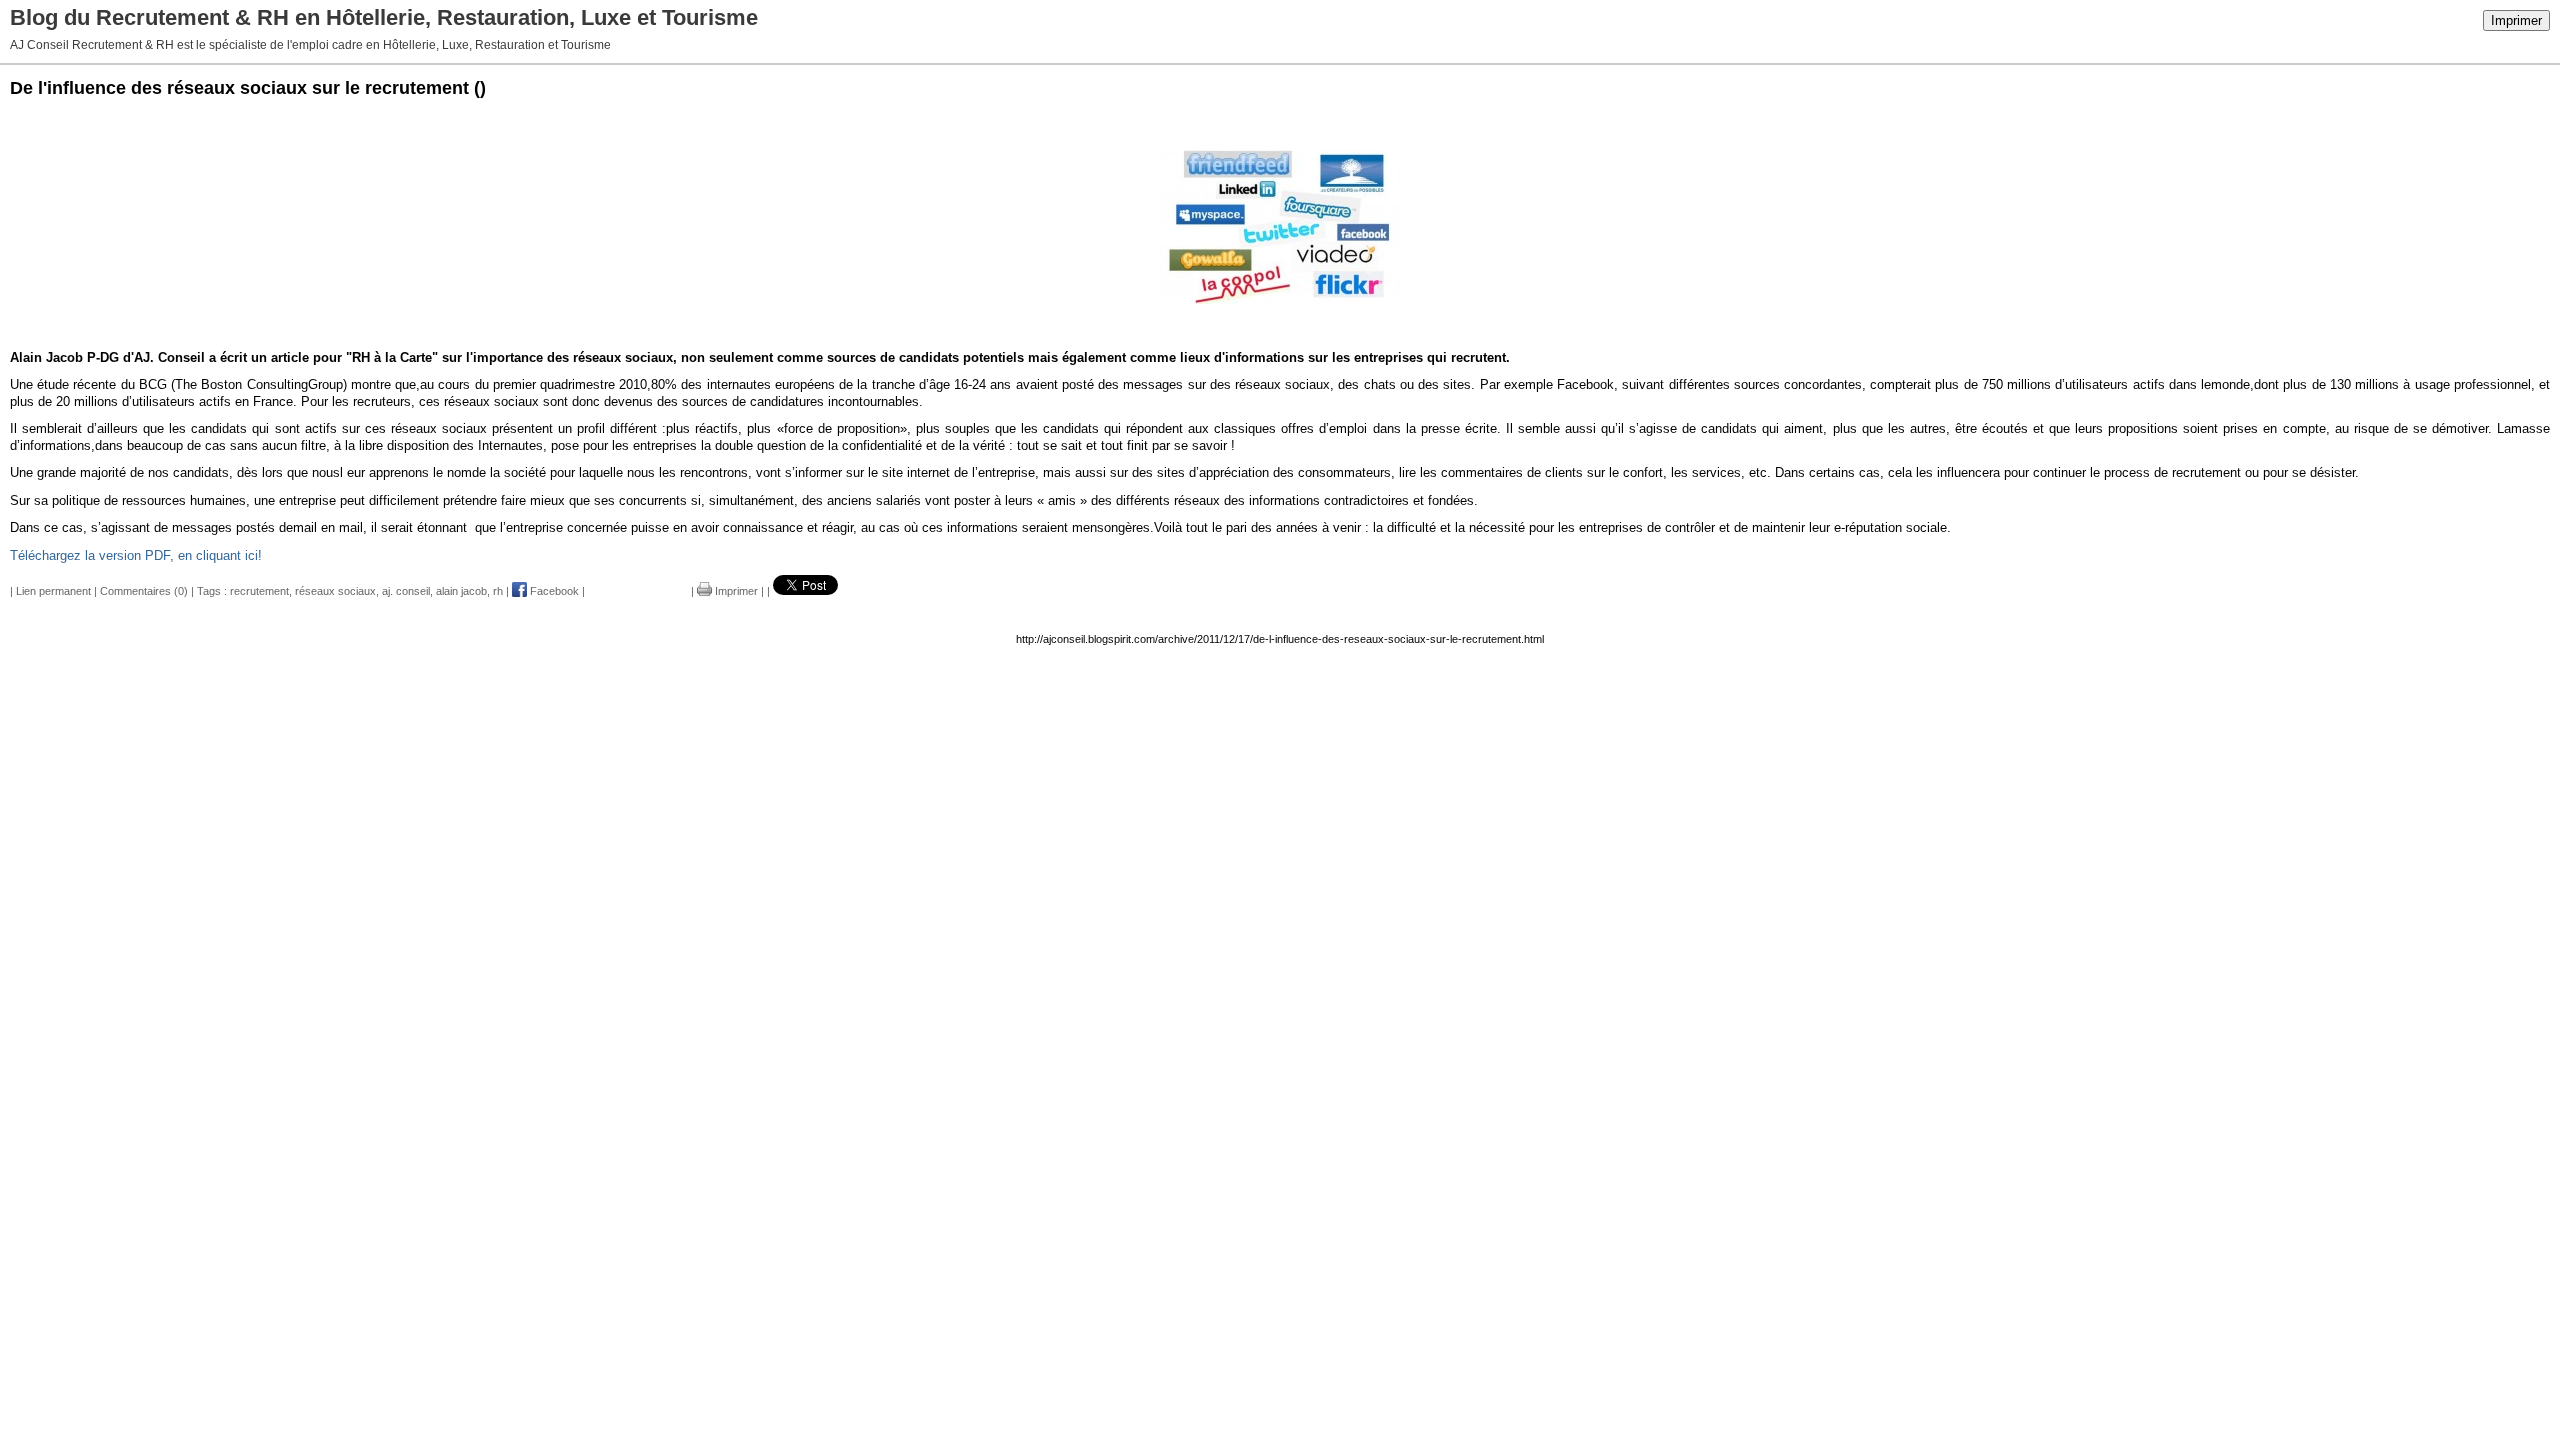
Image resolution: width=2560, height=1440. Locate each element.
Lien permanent (53, 591)
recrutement (259, 591)
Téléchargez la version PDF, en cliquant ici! (136, 555)
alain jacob (461, 591)
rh (498, 591)
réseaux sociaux (335, 591)
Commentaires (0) (144, 591)
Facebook (553, 591)
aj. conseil (406, 591)
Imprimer (2516, 20)
